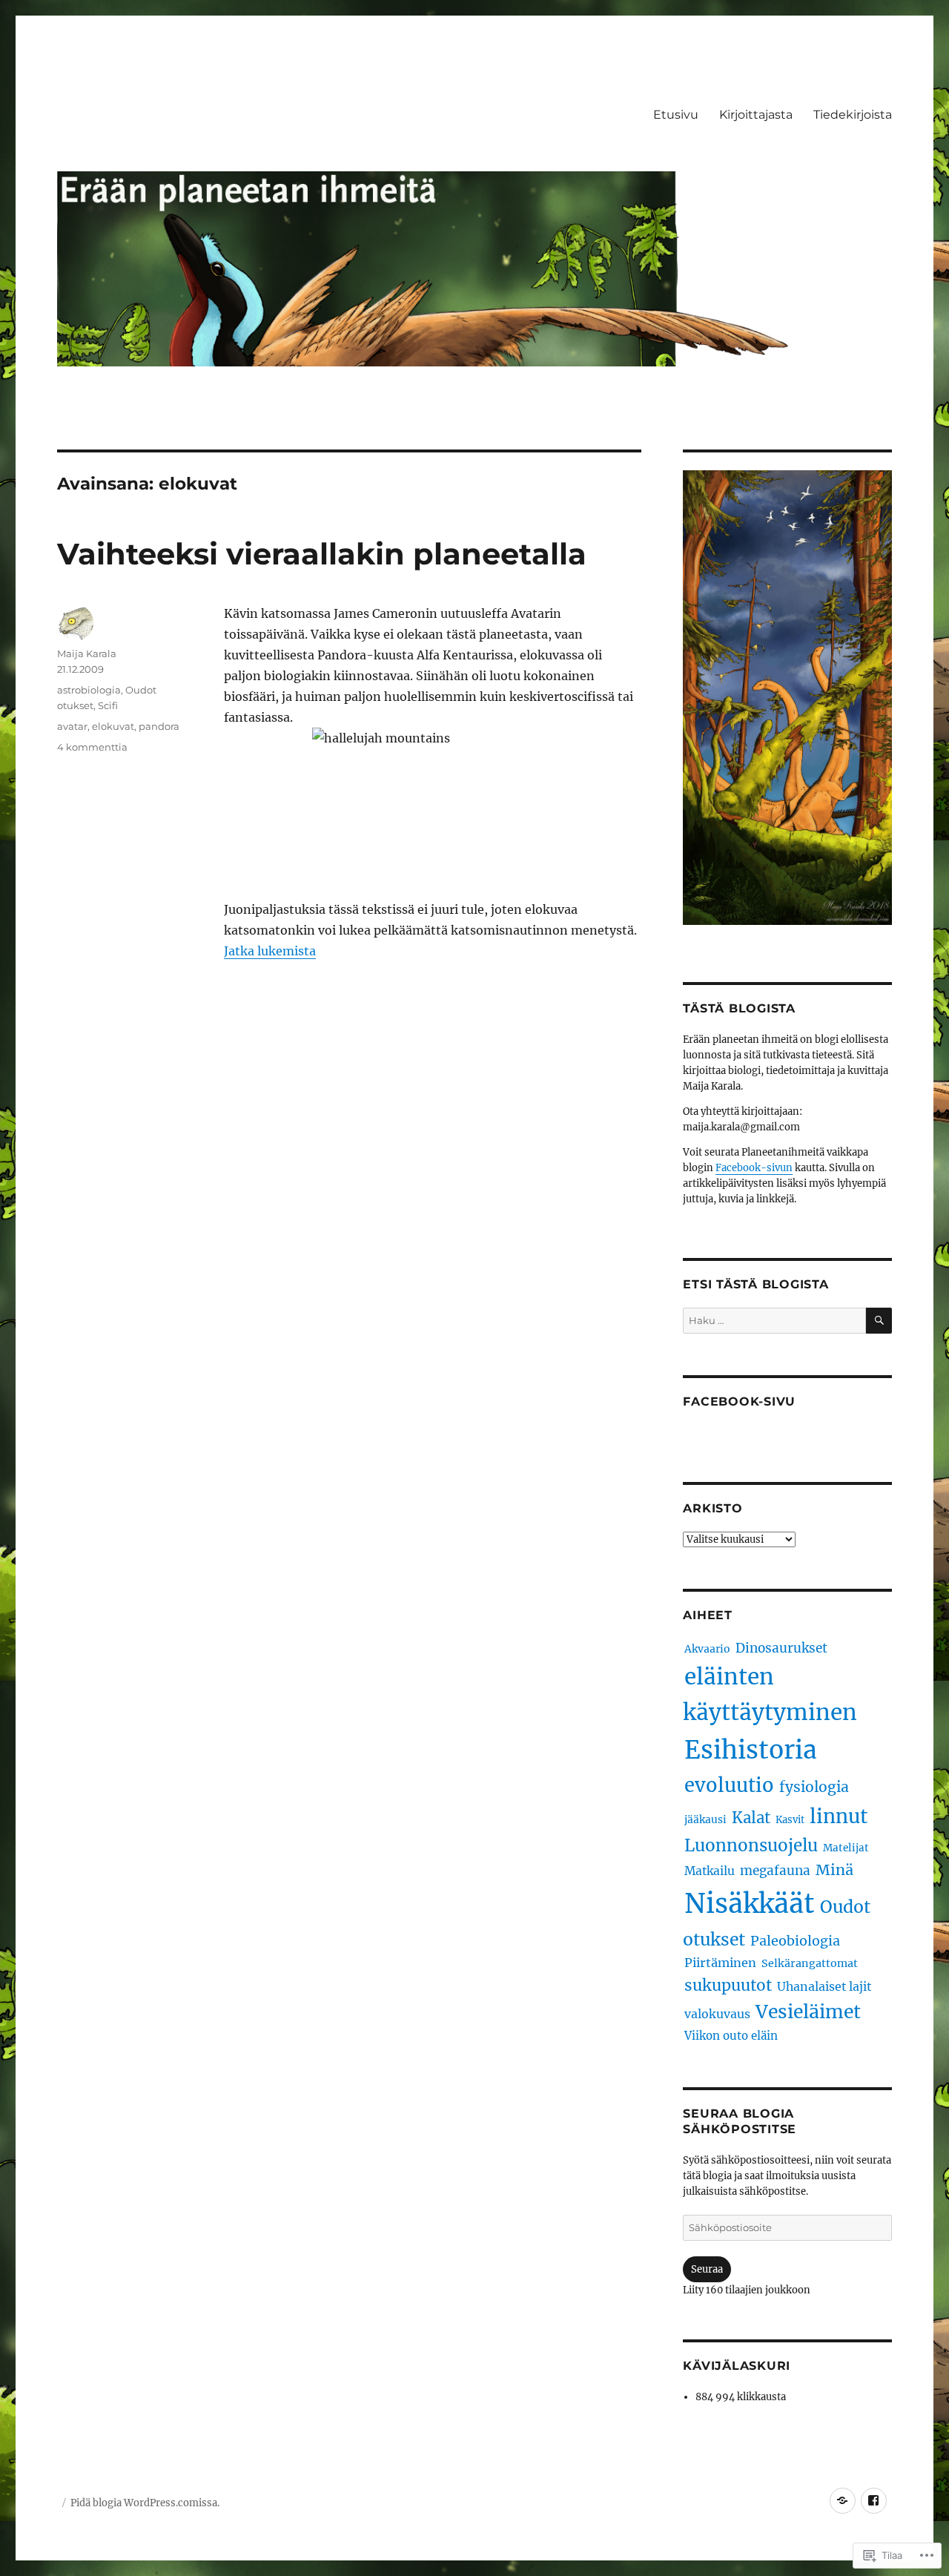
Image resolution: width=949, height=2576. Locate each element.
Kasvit (790, 1820)
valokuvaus (717, 2014)
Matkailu (710, 1871)
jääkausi (705, 1819)
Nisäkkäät (750, 1904)
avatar (72, 726)
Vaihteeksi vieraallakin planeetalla (322, 554)
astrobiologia (89, 690)
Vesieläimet (808, 2012)
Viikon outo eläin (731, 2036)
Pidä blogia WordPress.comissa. (145, 2503)
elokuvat (113, 726)
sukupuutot (728, 1985)
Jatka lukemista (270, 951)
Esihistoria (751, 1750)
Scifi (108, 705)
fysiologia (814, 1787)
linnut (839, 1816)
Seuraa (707, 2269)
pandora (159, 726)
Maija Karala (87, 653)
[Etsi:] (774, 1321)
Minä (834, 1870)
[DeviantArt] (843, 2501)
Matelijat (846, 1848)
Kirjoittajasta (756, 115)
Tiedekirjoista (853, 115)
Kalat (751, 1818)
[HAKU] (879, 1321)
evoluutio (729, 1785)
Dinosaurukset (781, 1648)
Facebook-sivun (754, 1168)
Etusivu (676, 115)
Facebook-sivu (739, 1401)
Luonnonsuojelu (751, 1845)
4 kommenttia (92, 747)
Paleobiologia (795, 1941)
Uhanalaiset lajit (824, 1986)
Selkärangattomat (810, 1963)
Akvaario (707, 1649)
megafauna (775, 1871)
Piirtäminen (720, 1963)
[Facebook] (874, 2501)
